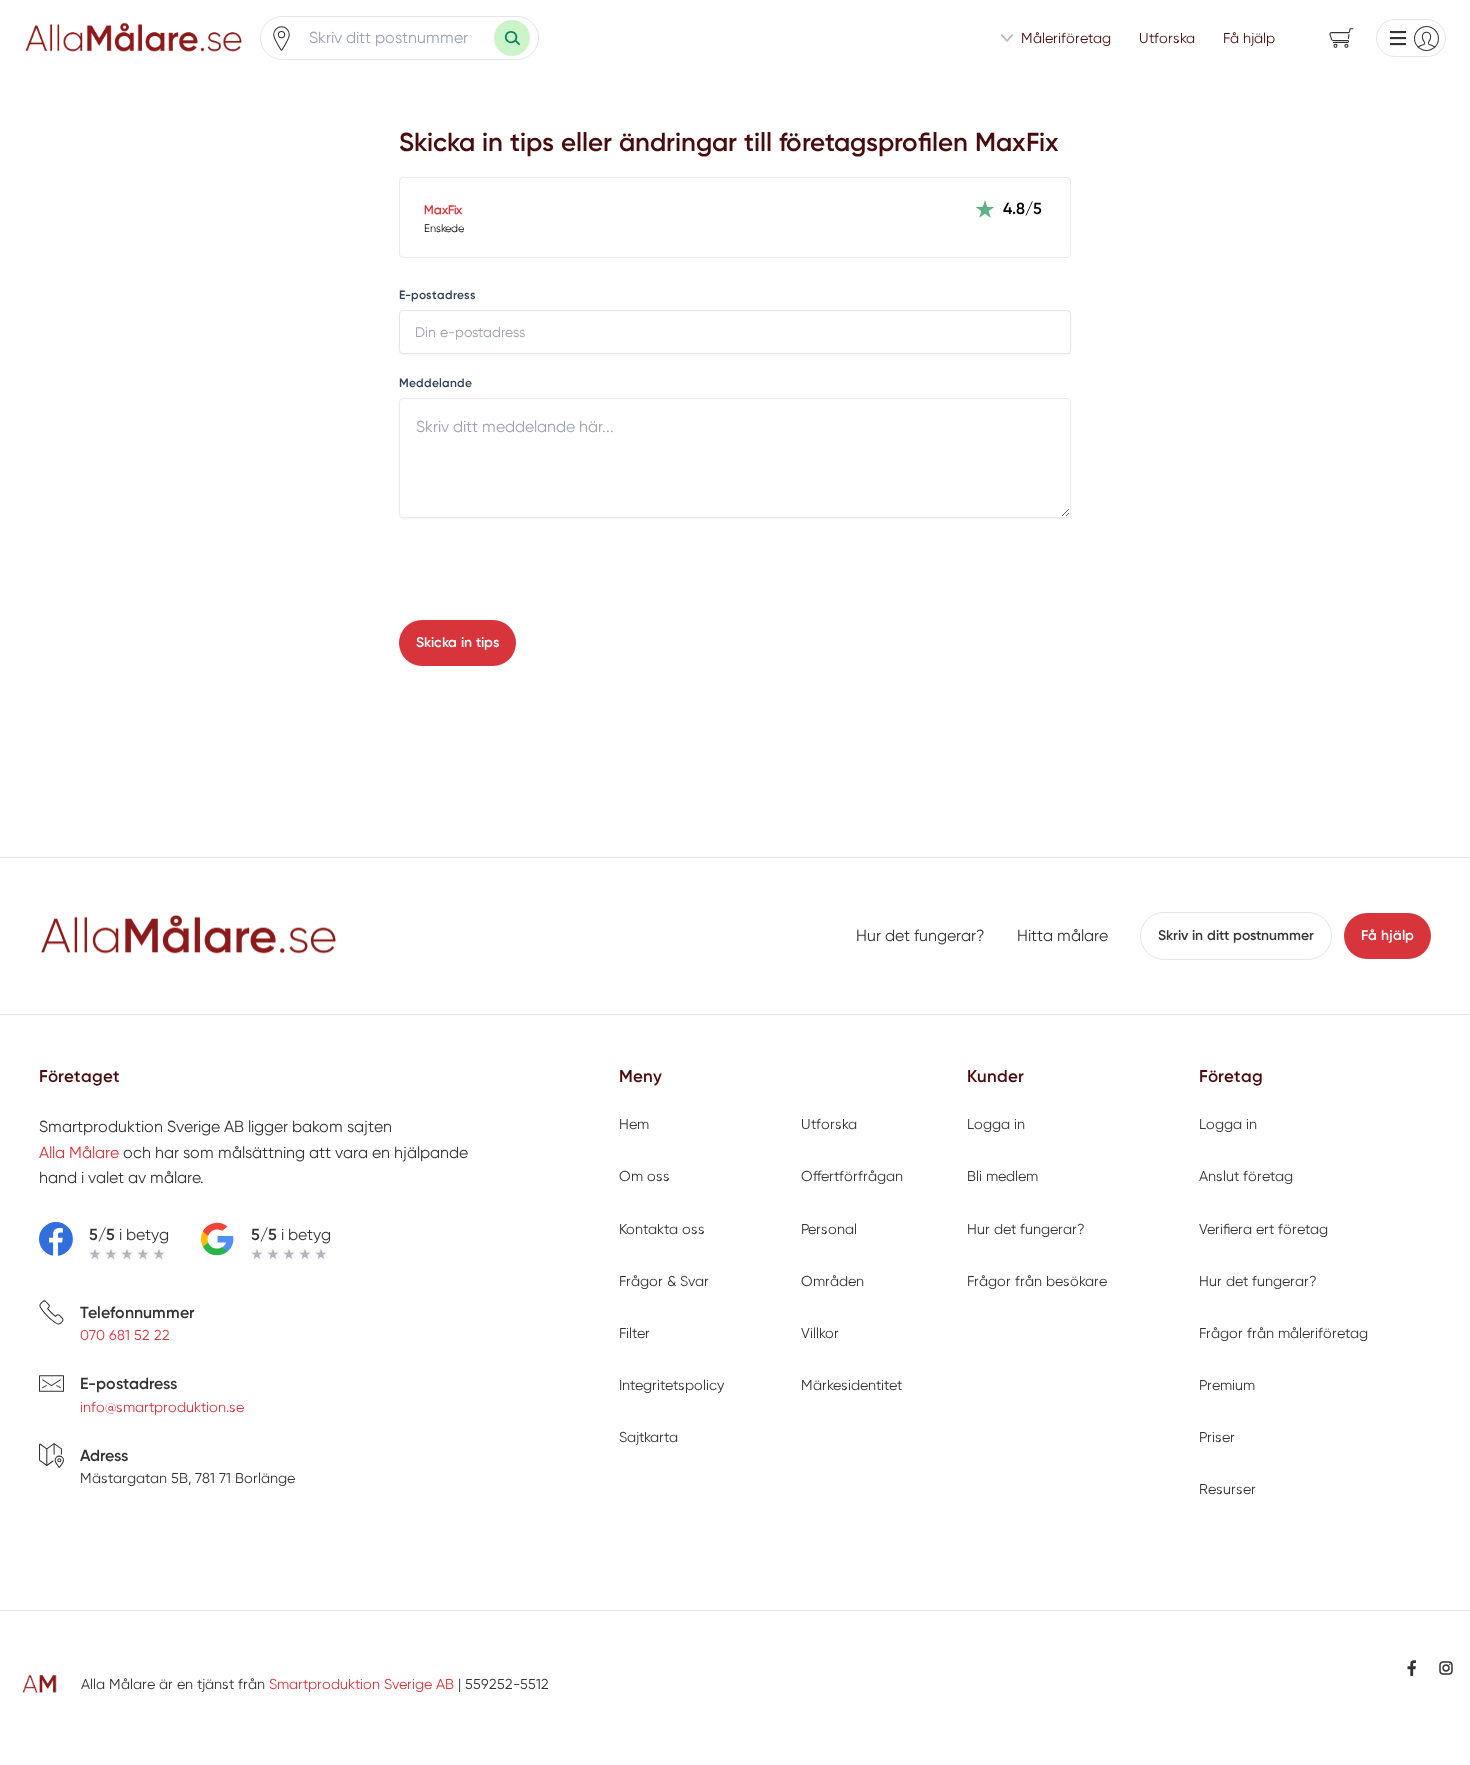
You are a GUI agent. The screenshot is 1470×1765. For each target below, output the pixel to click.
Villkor (820, 1333)
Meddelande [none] (435, 383)
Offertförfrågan (852, 1176)
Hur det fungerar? (920, 935)
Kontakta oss (662, 1229)
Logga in (996, 1124)
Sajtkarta (648, 1437)
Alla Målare (79, 1152)
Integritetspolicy (671, 1385)
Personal (829, 1229)
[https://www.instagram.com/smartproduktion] (1446, 1668)
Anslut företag (1246, 1176)
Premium (1227, 1385)
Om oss (644, 1176)
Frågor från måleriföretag (1283, 1333)
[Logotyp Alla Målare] (189, 936)
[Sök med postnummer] (512, 38)
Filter (634, 1333)
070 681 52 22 (125, 1335)
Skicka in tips (457, 642)
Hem (634, 1124)
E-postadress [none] (437, 295)
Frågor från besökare (1037, 1281)
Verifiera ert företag (1263, 1229)
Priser (1217, 1437)
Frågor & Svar (664, 1281)
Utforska (1167, 38)
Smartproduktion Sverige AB (361, 1684)
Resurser (1227, 1489)
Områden (832, 1281)
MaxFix (443, 210)
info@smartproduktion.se (162, 1407)
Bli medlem (1002, 1176)
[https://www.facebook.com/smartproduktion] (1412, 1668)
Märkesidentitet (851, 1385)
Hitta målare (1062, 935)
